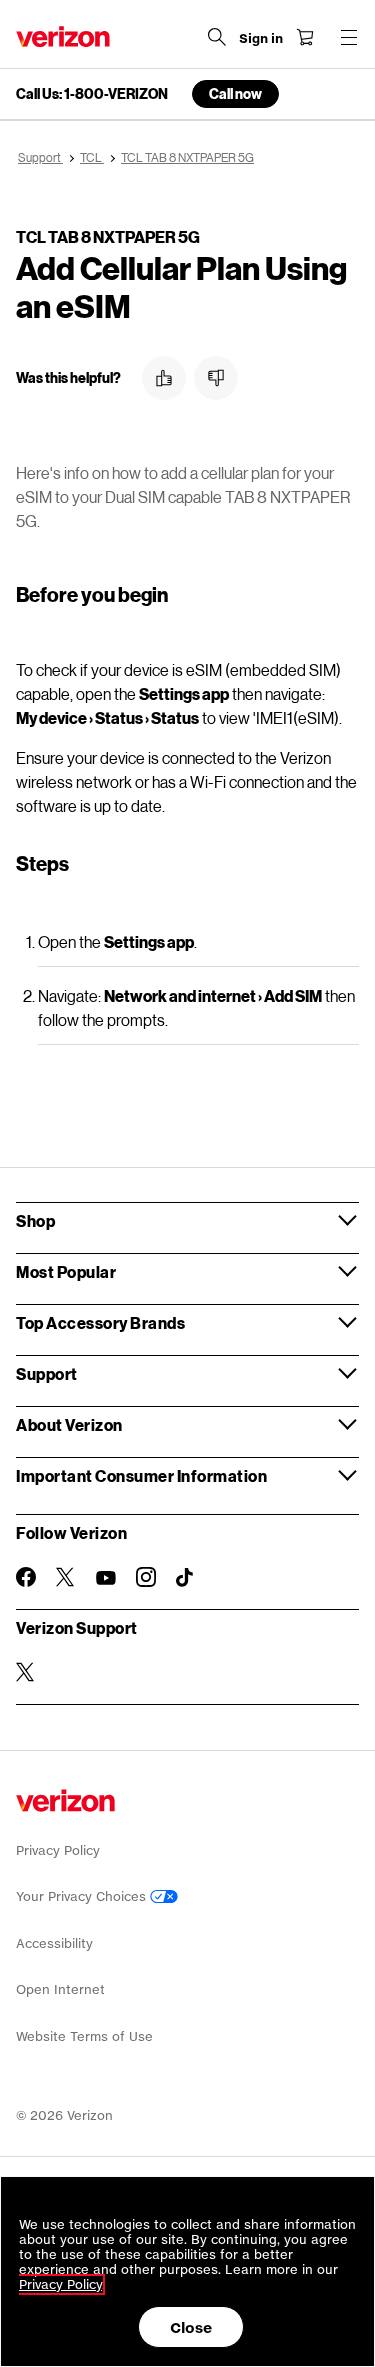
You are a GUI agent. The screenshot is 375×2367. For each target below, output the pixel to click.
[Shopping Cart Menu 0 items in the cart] (305, 37)
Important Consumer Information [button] (141, 1475)
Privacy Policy (58, 1850)
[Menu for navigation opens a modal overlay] (349, 37)
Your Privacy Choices (83, 1896)
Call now (235, 93)
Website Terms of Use (84, 2036)
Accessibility (54, 1943)
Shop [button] (35, 1220)
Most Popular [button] (66, 1271)
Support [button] (47, 1373)
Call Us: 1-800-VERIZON (92, 94)
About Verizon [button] (69, 1424)
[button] (164, 378)
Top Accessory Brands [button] (100, 1322)
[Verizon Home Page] (63, 36)
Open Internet (60, 1989)
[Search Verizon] (217, 37)
